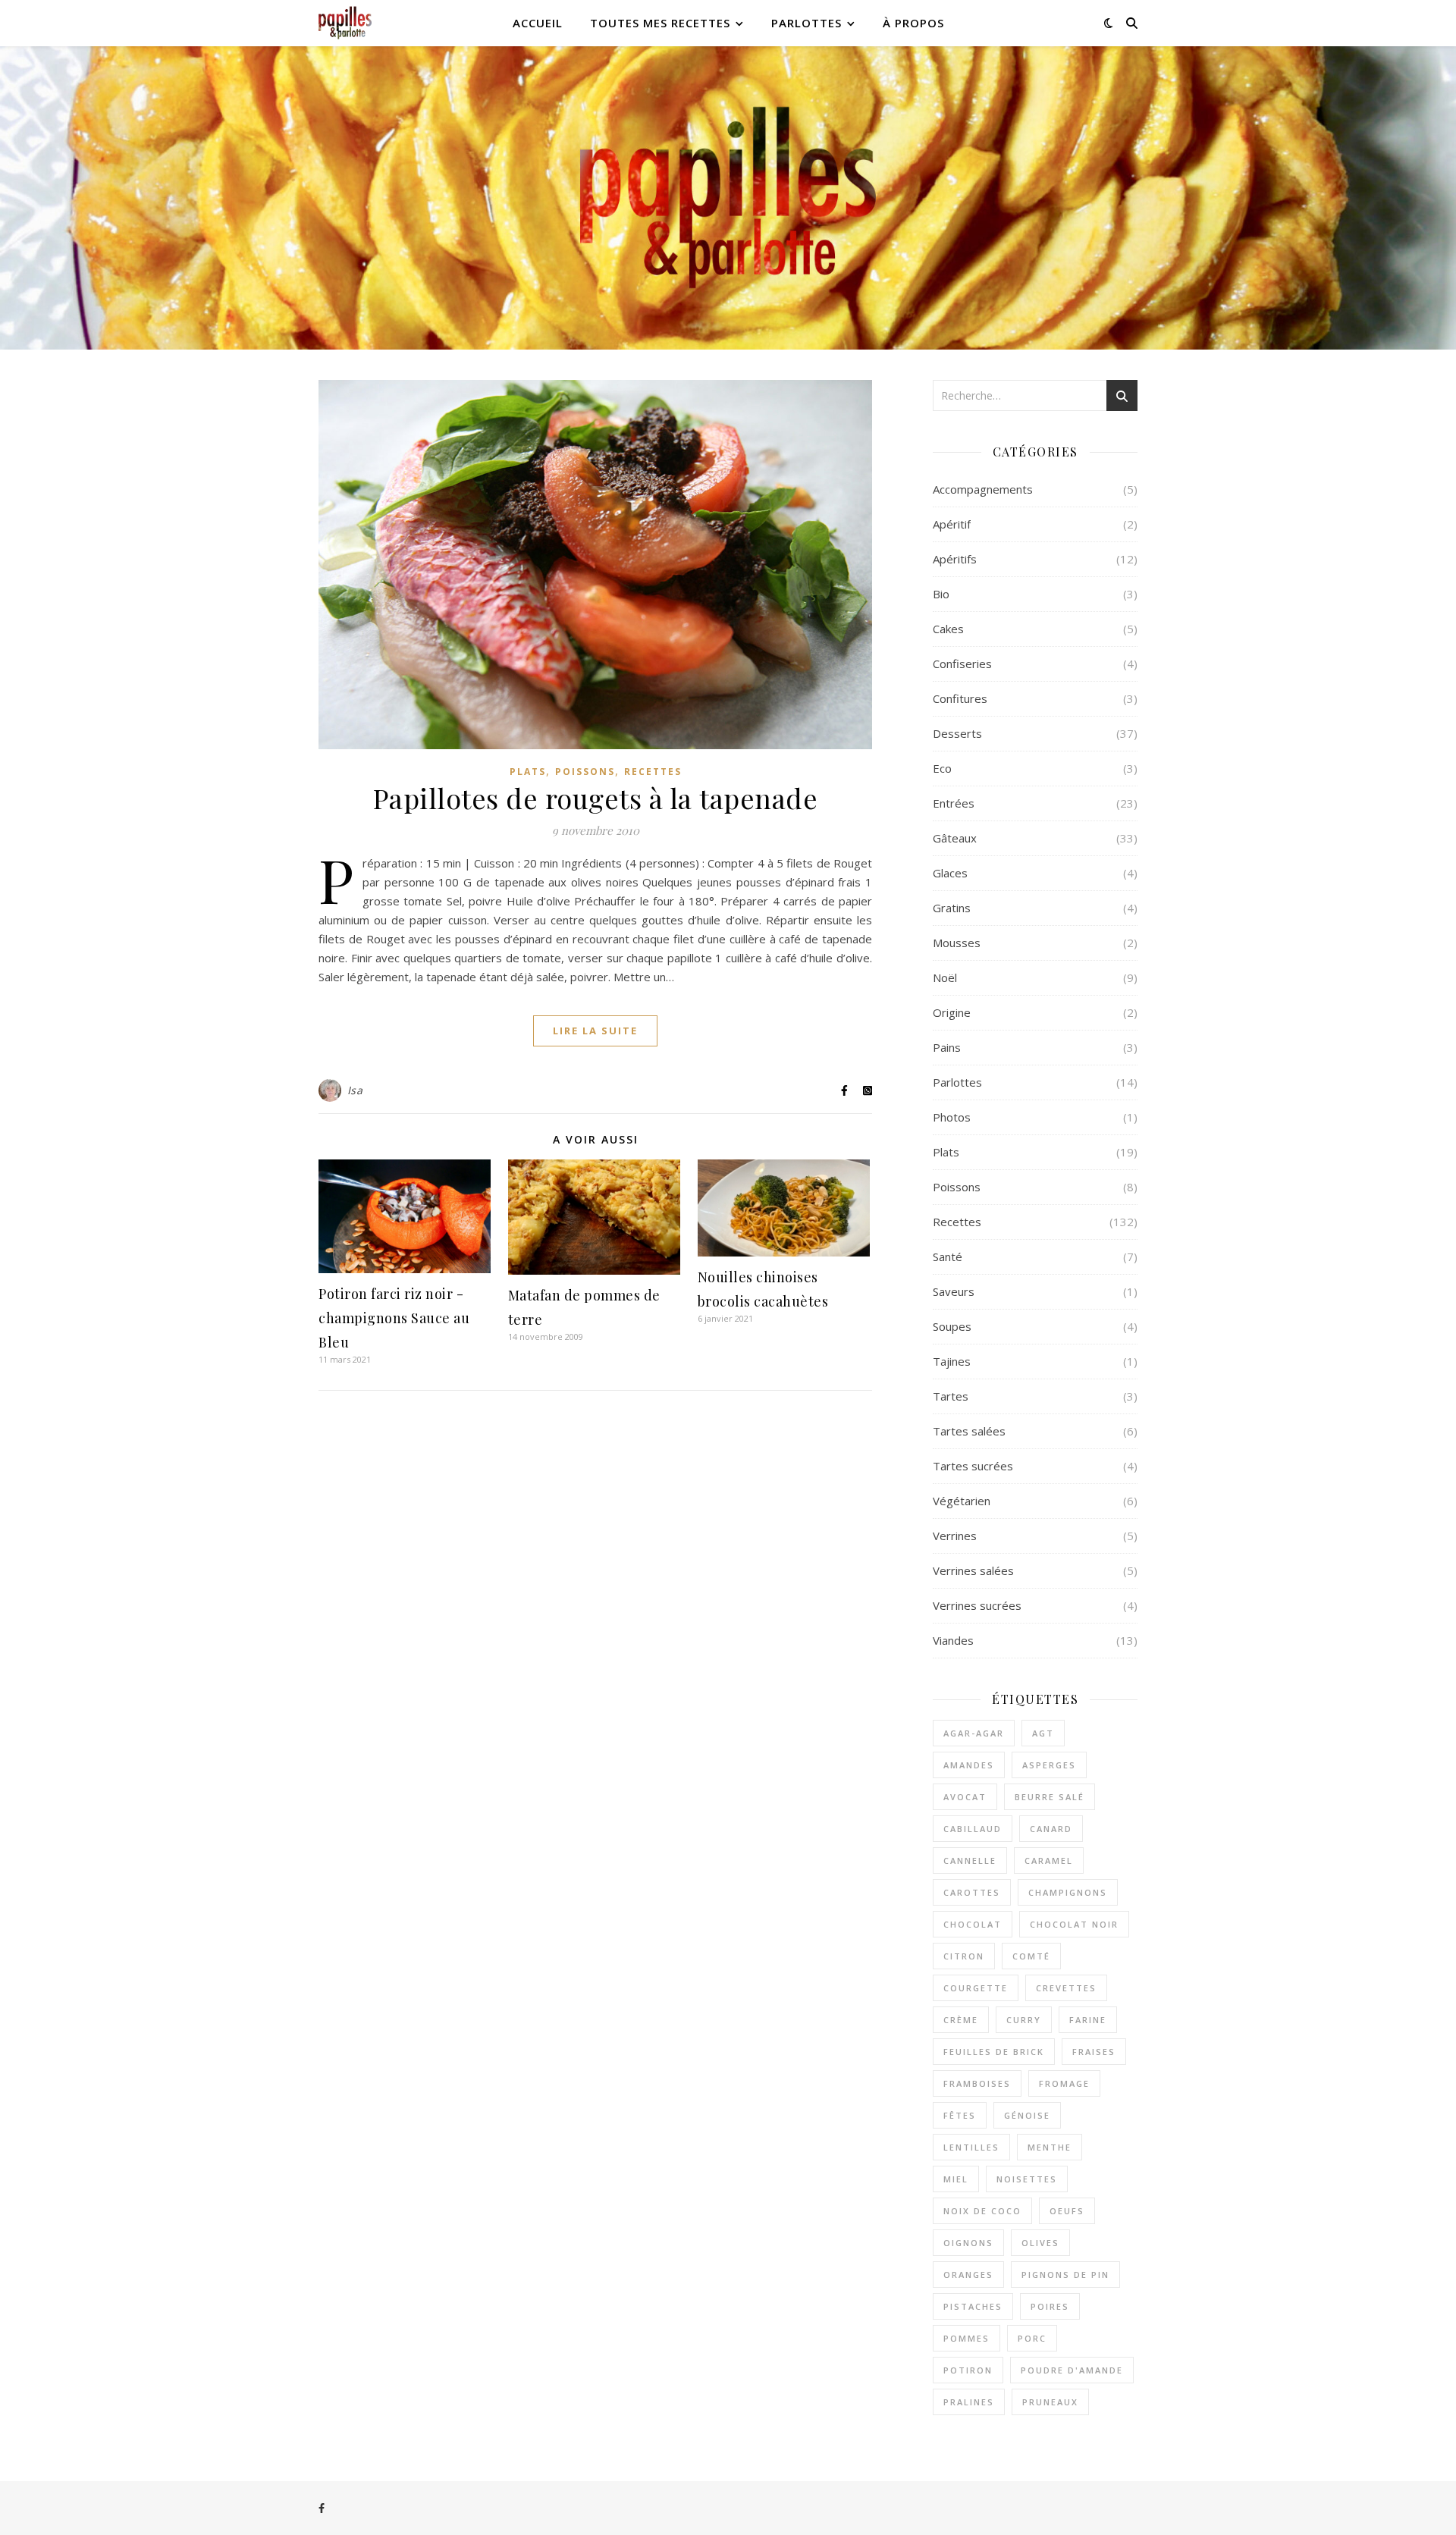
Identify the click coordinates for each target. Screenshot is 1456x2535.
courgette (976, 1988)
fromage (1064, 2083)
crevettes (1066, 1988)
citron (964, 1956)
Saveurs (954, 1291)
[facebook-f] (322, 2508)
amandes (969, 1765)
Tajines (952, 1361)
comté (1031, 1956)
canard (1051, 1829)
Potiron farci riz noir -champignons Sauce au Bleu (394, 1318)
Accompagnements (983, 489)
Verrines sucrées (977, 1605)
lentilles (971, 2147)
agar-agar (974, 1733)
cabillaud (973, 1829)
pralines (969, 2402)
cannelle (970, 1860)
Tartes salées (969, 1431)
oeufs (1067, 2211)
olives (1040, 2243)
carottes (972, 1892)
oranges (968, 2275)
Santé (948, 1257)
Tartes (951, 1396)
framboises (977, 2083)
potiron (968, 2370)
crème (961, 2020)
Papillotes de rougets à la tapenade (596, 798)
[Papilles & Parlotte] (345, 23)
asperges (1049, 1765)
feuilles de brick (994, 2052)
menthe (1050, 2147)
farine (1088, 2020)
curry (1024, 2020)
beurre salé (1050, 1797)
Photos (952, 1117)
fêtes (960, 2115)
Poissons (585, 772)
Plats (528, 772)
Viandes (953, 1640)
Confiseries (962, 664)
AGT (1043, 1733)
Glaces (950, 873)
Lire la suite (595, 1031)
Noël (945, 977)
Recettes (653, 772)
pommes (966, 2338)
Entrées (954, 803)
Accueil (538, 23)
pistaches (973, 2306)
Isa (355, 1090)
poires (1050, 2306)
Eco (942, 768)
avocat (965, 1797)
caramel (1049, 1860)
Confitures (960, 698)
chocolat (973, 1924)
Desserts (957, 733)
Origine (952, 1012)
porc (1032, 2338)
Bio (941, 594)
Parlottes (806, 23)
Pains (947, 1047)
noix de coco (982, 2211)
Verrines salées (973, 1570)
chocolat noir (1074, 1924)
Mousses (957, 943)
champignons (1068, 1892)
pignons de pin (1065, 2275)
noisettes (1027, 2179)
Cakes (948, 629)
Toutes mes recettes (660, 23)
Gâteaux (955, 838)
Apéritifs (955, 559)
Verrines (955, 1536)
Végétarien (962, 1501)
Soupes (952, 1326)
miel (956, 2179)
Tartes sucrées (973, 1466)
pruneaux (1050, 2402)
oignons (968, 2243)
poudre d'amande (1072, 2370)
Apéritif (952, 524)
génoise (1027, 2115)
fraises (1094, 2052)
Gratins (952, 908)
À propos (913, 23)
